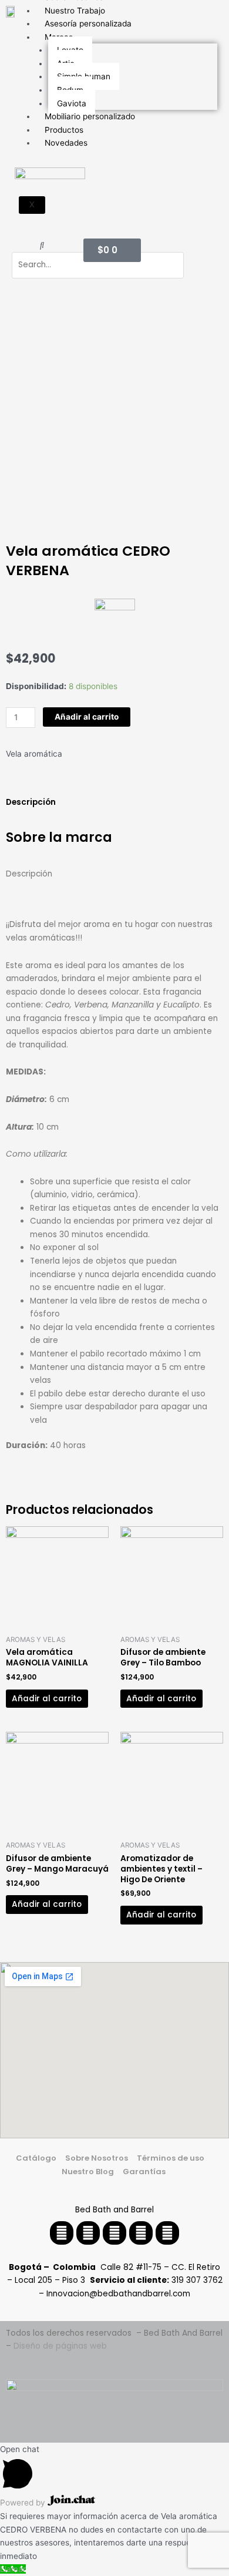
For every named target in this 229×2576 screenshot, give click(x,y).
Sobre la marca (59, 837)
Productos (64, 130)
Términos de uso (171, 2158)
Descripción (31, 802)
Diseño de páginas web (60, 2346)
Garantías (145, 2172)
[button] (42, 245)
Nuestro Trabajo (75, 11)
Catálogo (36, 2158)
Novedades (66, 143)
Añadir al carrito (87, 717)
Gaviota (72, 103)
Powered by (24, 2503)
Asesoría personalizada (88, 23)
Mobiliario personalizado (90, 116)
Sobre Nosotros (97, 2158)
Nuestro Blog (88, 2172)
